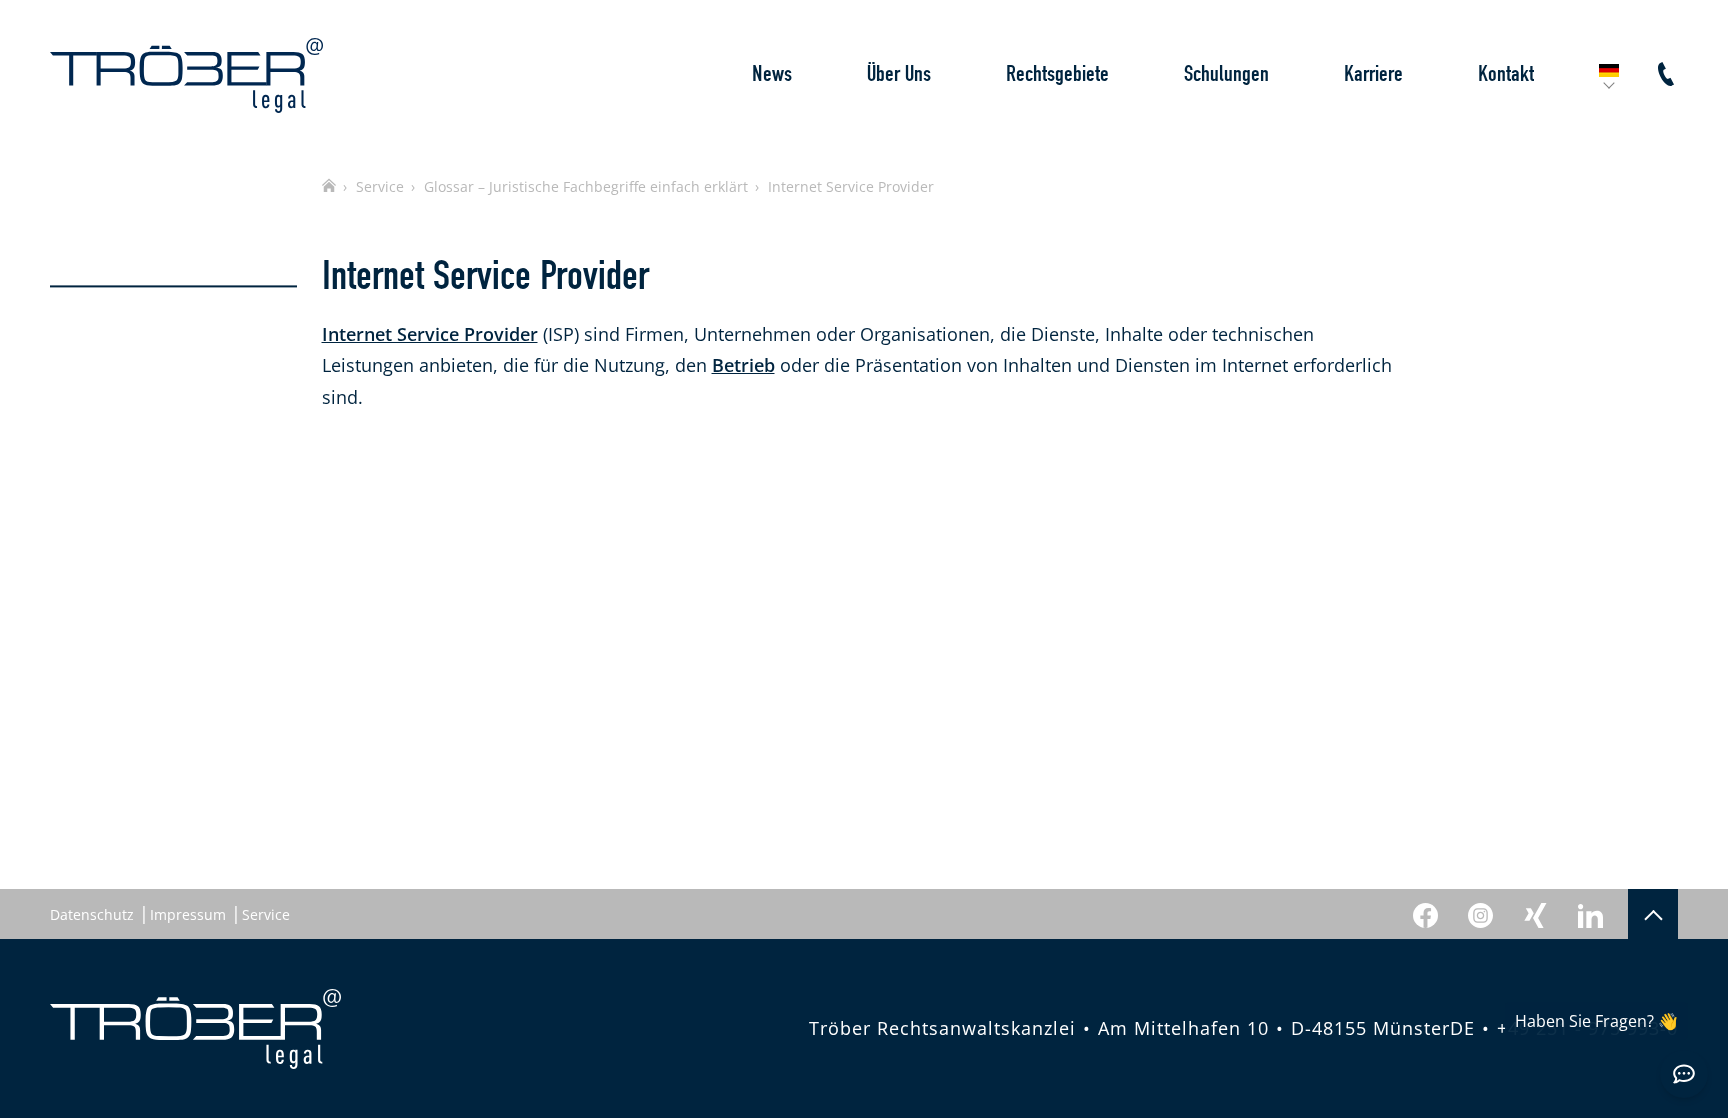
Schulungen (1226, 74)
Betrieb (743, 365)
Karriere (1373, 74)
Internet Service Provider (430, 334)
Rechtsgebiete (1057, 74)
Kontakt (1506, 74)
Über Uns (899, 74)
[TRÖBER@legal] (186, 75)
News (772, 74)
